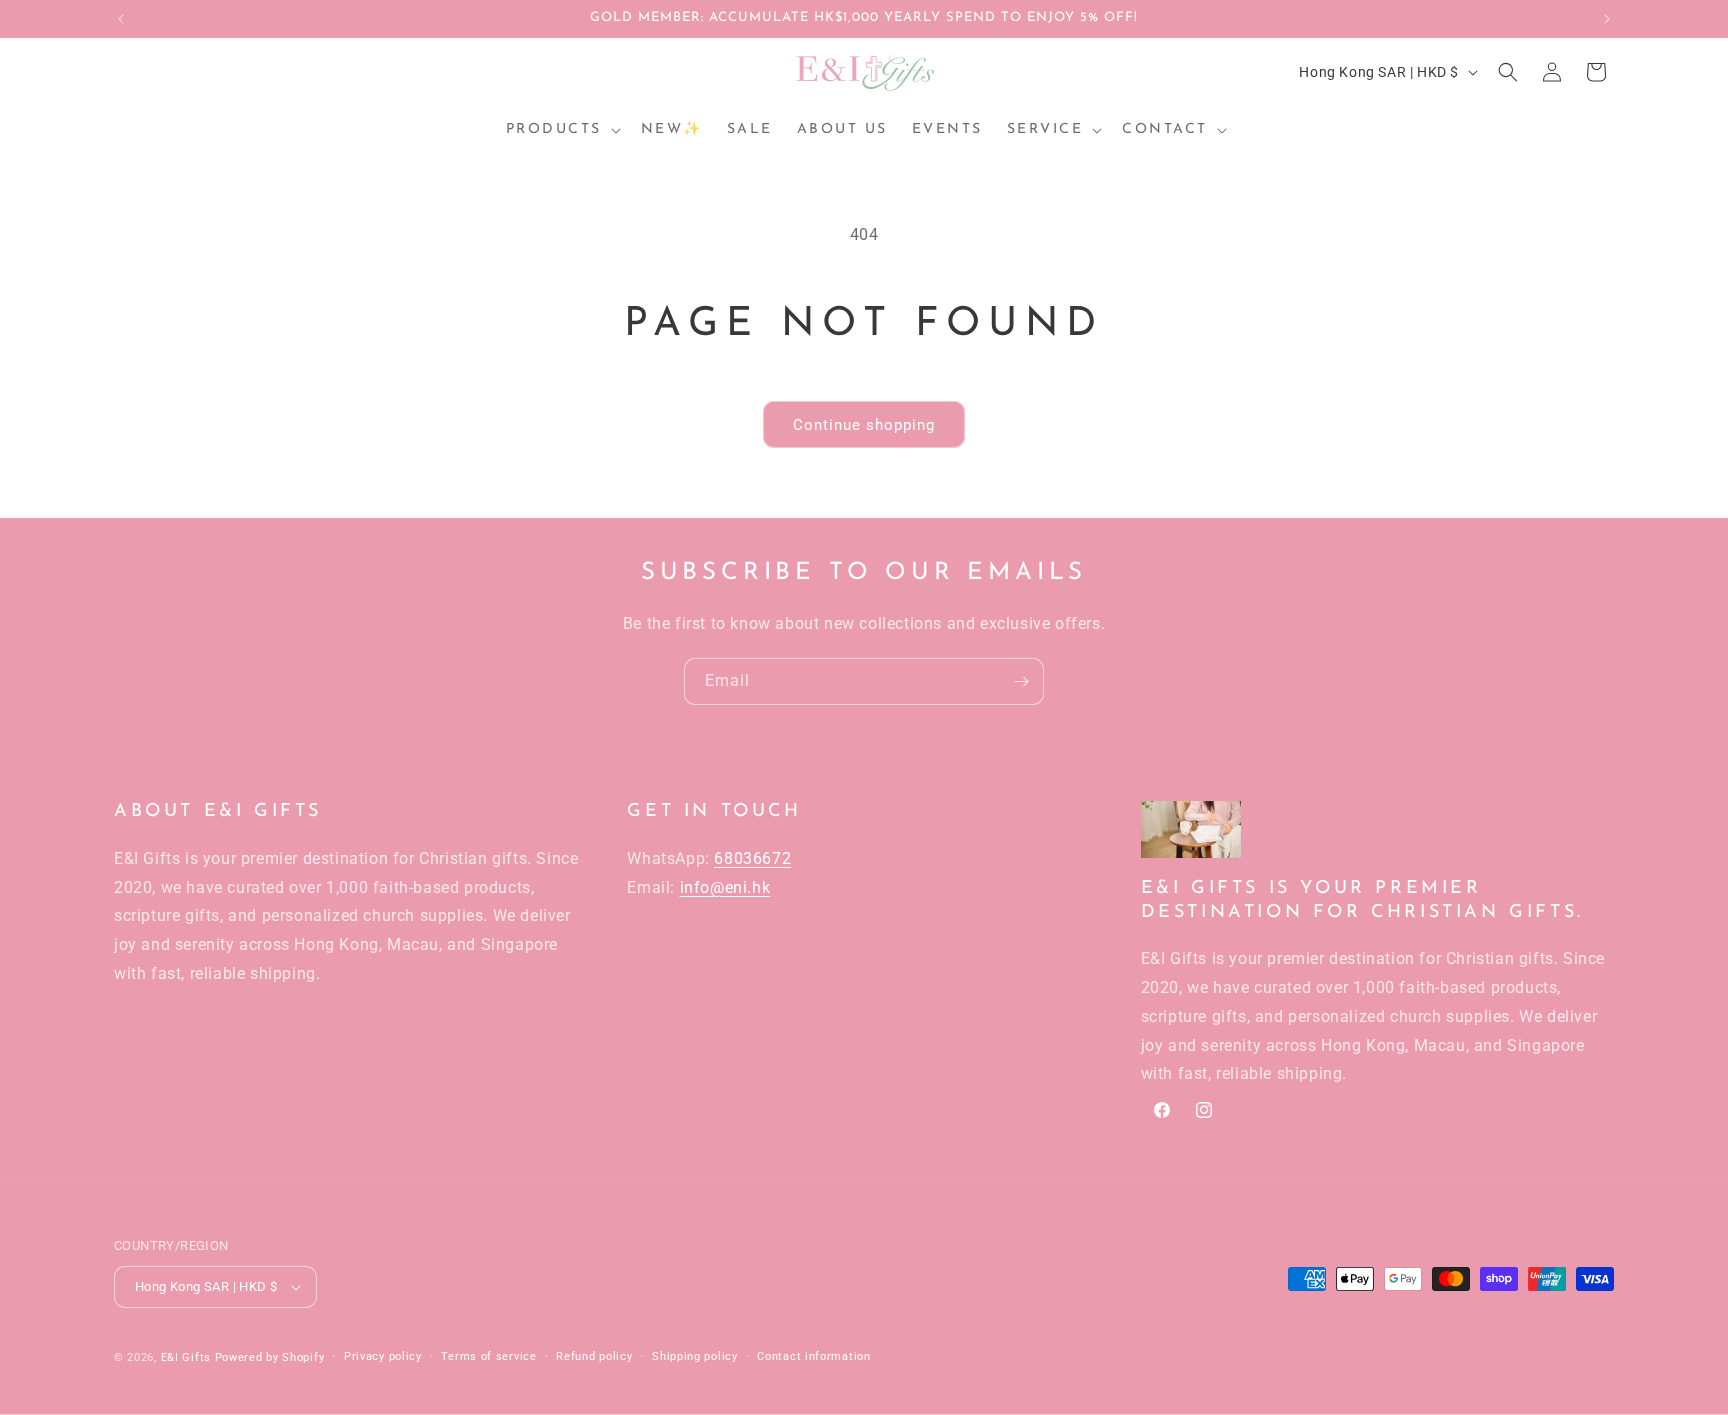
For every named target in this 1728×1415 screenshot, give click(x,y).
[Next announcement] (1607, 19)
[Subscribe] (1021, 681)
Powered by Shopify (270, 1357)
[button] (561, 130)
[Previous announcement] (121, 19)
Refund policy (594, 1356)
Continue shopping (864, 425)
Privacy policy (383, 1356)
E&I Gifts (186, 1357)
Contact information (813, 1356)
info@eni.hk (725, 887)
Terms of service (488, 1356)
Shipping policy (695, 1356)
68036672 (752, 858)
